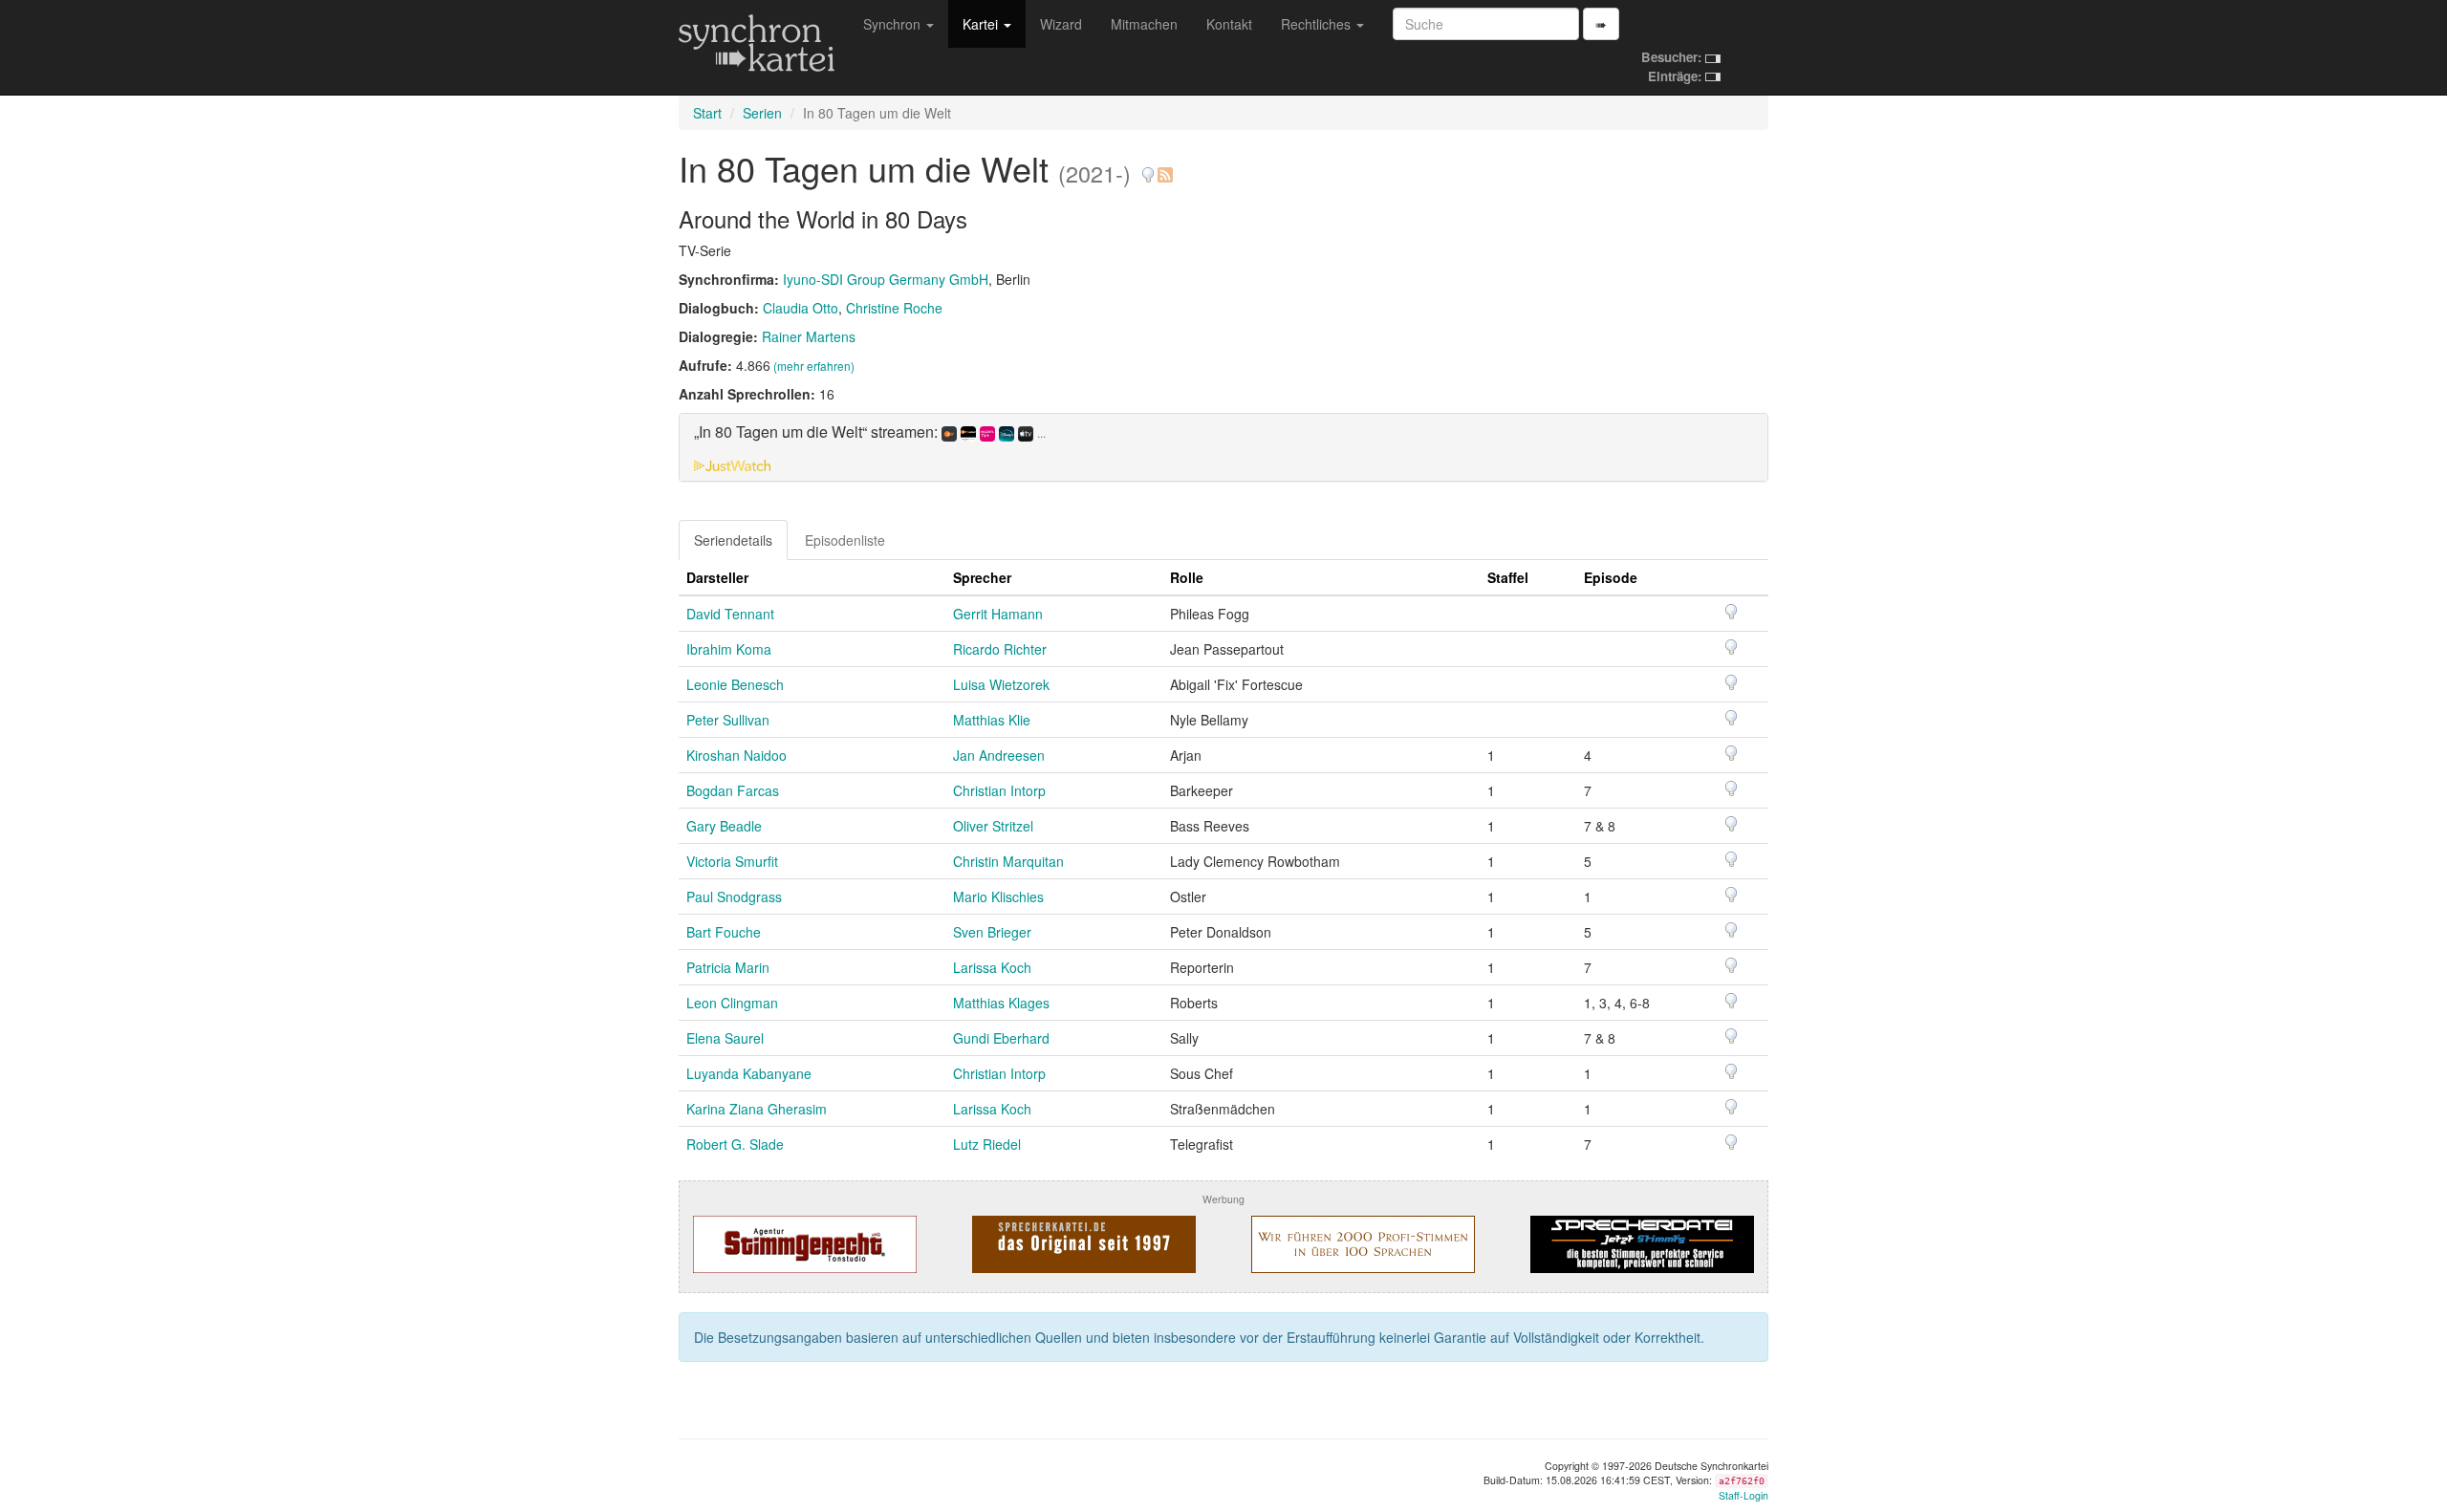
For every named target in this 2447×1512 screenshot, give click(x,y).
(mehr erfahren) (814, 366)
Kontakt (1229, 24)
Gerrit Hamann (998, 614)
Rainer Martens (809, 336)
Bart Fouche (724, 932)
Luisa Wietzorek (1001, 684)
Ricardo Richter (1000, 649)
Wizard (1061, 24)
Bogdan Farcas (733, 790)
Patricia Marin (728, 967)
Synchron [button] (894, 24)
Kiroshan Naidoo (736, 755)
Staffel (1508, 577)
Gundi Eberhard (1001, 1038)
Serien (762, 113)
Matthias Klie (992, 720)
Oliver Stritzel (993, 826)
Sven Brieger (992, 932)
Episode (1611, 577)
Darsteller (717, 577)
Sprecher (982, 577)
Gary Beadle (724, 826)
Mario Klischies (998, 896)
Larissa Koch (992, 967)
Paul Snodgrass (734, 896)
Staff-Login (1743, 1495)
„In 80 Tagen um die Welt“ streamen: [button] (870, 432)
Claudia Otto (801, 308)
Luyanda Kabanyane (749, 1073)
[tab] (1223, 447)
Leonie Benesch (735, 684)
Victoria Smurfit (732, 861)
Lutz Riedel (987, 1144)
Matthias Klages (1001, 1003)
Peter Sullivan (728, 720)
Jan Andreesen (999, 755)
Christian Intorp (999, 790)
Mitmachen (1144, 24)
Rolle (1187, 577)
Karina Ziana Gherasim (757, 1109)
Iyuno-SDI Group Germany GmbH (886, 279)
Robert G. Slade (735, 1144)
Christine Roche (894, 308)
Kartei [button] (982, 24)
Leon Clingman (732, 1003)
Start (707, 113)
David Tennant (730, 614)
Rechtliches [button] (1318, 24)
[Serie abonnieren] (1164, 168)
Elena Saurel (725, 1038)
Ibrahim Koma (729, 649)
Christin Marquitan (1008, 861)
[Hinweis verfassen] (1148, 168)
